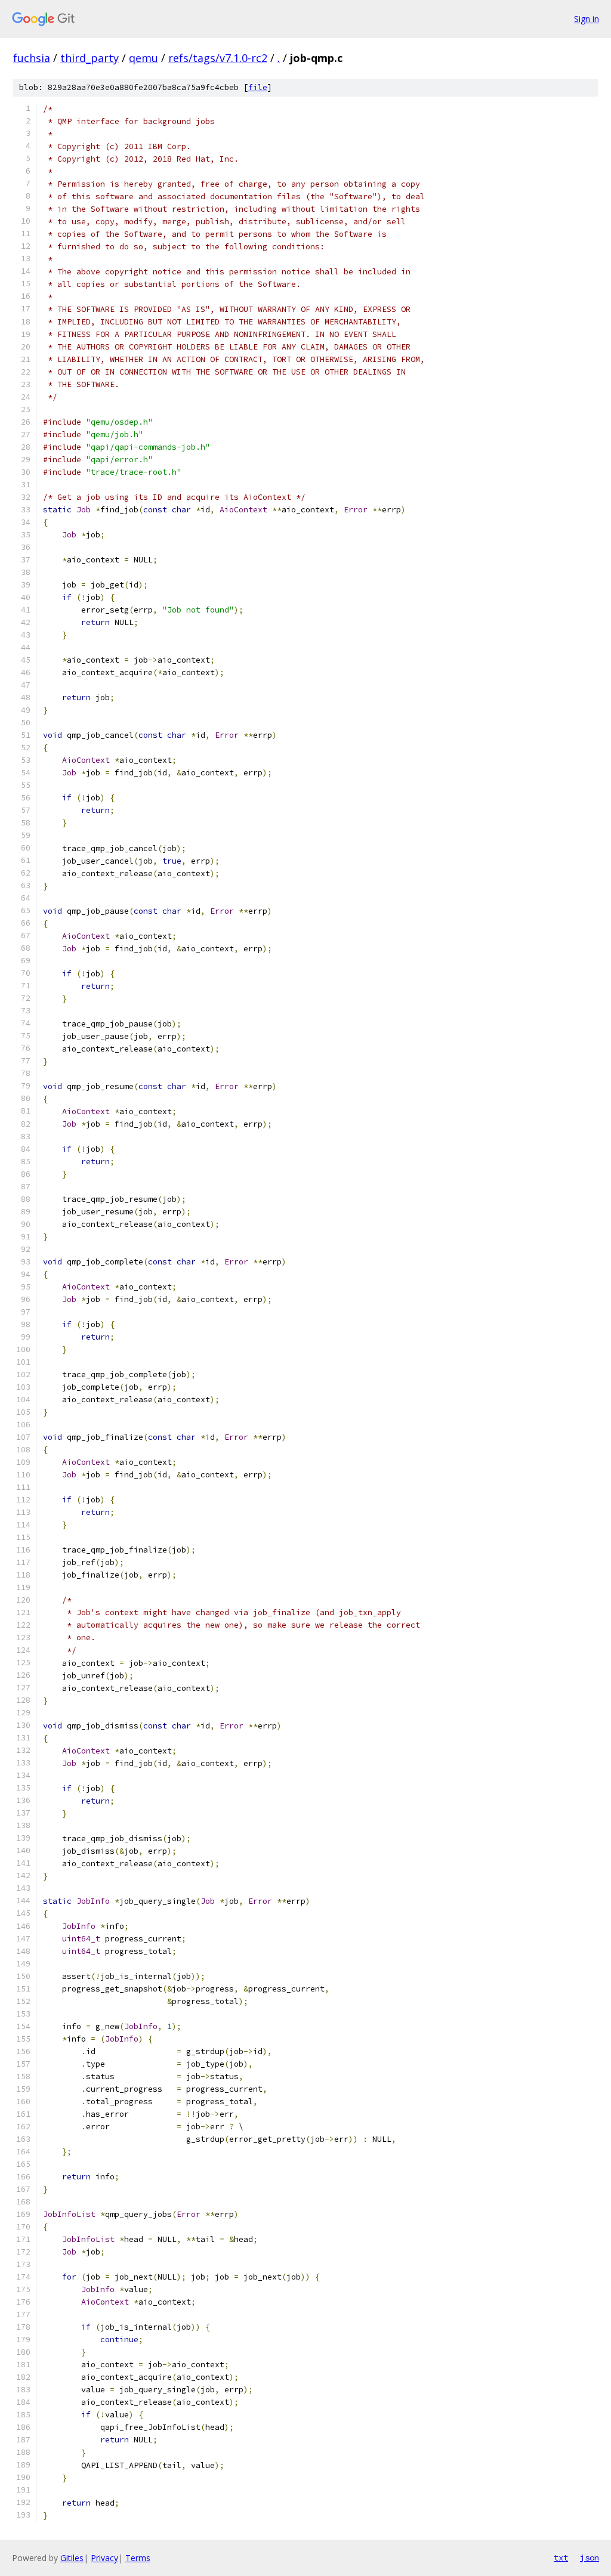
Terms (138, 2558)
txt (561, 2558)
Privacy (104, 2558)
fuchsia (32, 58)
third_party (90, 58)
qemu (144, 58)
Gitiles (72, 2558)
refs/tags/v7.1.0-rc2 (218, 58)
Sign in (587, 19)
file (258, 87)
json (590, 2558)
